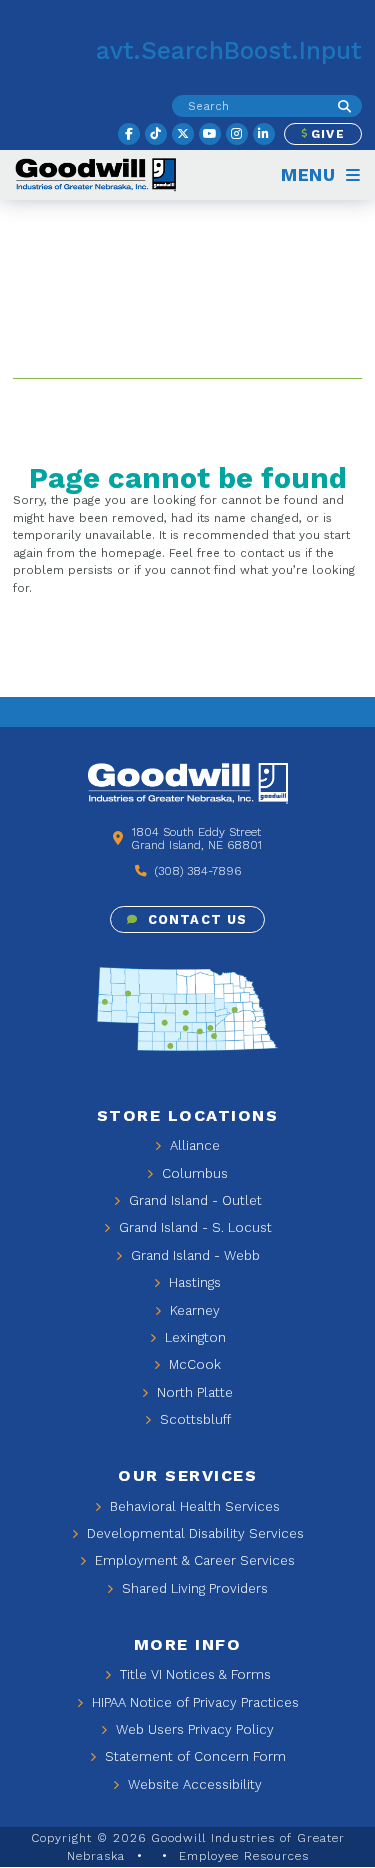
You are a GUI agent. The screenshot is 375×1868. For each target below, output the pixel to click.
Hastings (193, 1282)
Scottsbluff (193, 1419)
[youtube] (210, 134)
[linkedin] (264, 134)
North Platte (193, 1392)
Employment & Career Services (193, 1560)
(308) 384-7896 (196, 871)
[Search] (344, 106)
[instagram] (237, 134)
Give (326, 134)
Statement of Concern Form (193, 1756)
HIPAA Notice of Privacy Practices (193, 1702)
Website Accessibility (193, 1784)
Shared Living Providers (193, 1588)
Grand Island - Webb (193, 1255)
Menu (311, 175)
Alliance (193, 1145)
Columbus (193, 1173)
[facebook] (129, 134)
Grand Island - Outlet (193, 1200)
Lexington (193, 1337)
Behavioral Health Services (193, 1506)
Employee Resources (244, 1856)
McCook (193, 1364)
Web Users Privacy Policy (193, 1729)
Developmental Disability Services (193, 1533)
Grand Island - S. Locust (193, 1227)
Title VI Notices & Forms (193, 1674)
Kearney (193, 1310)
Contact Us (194, 919)
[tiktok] (156, 134)
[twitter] (183, 134)
